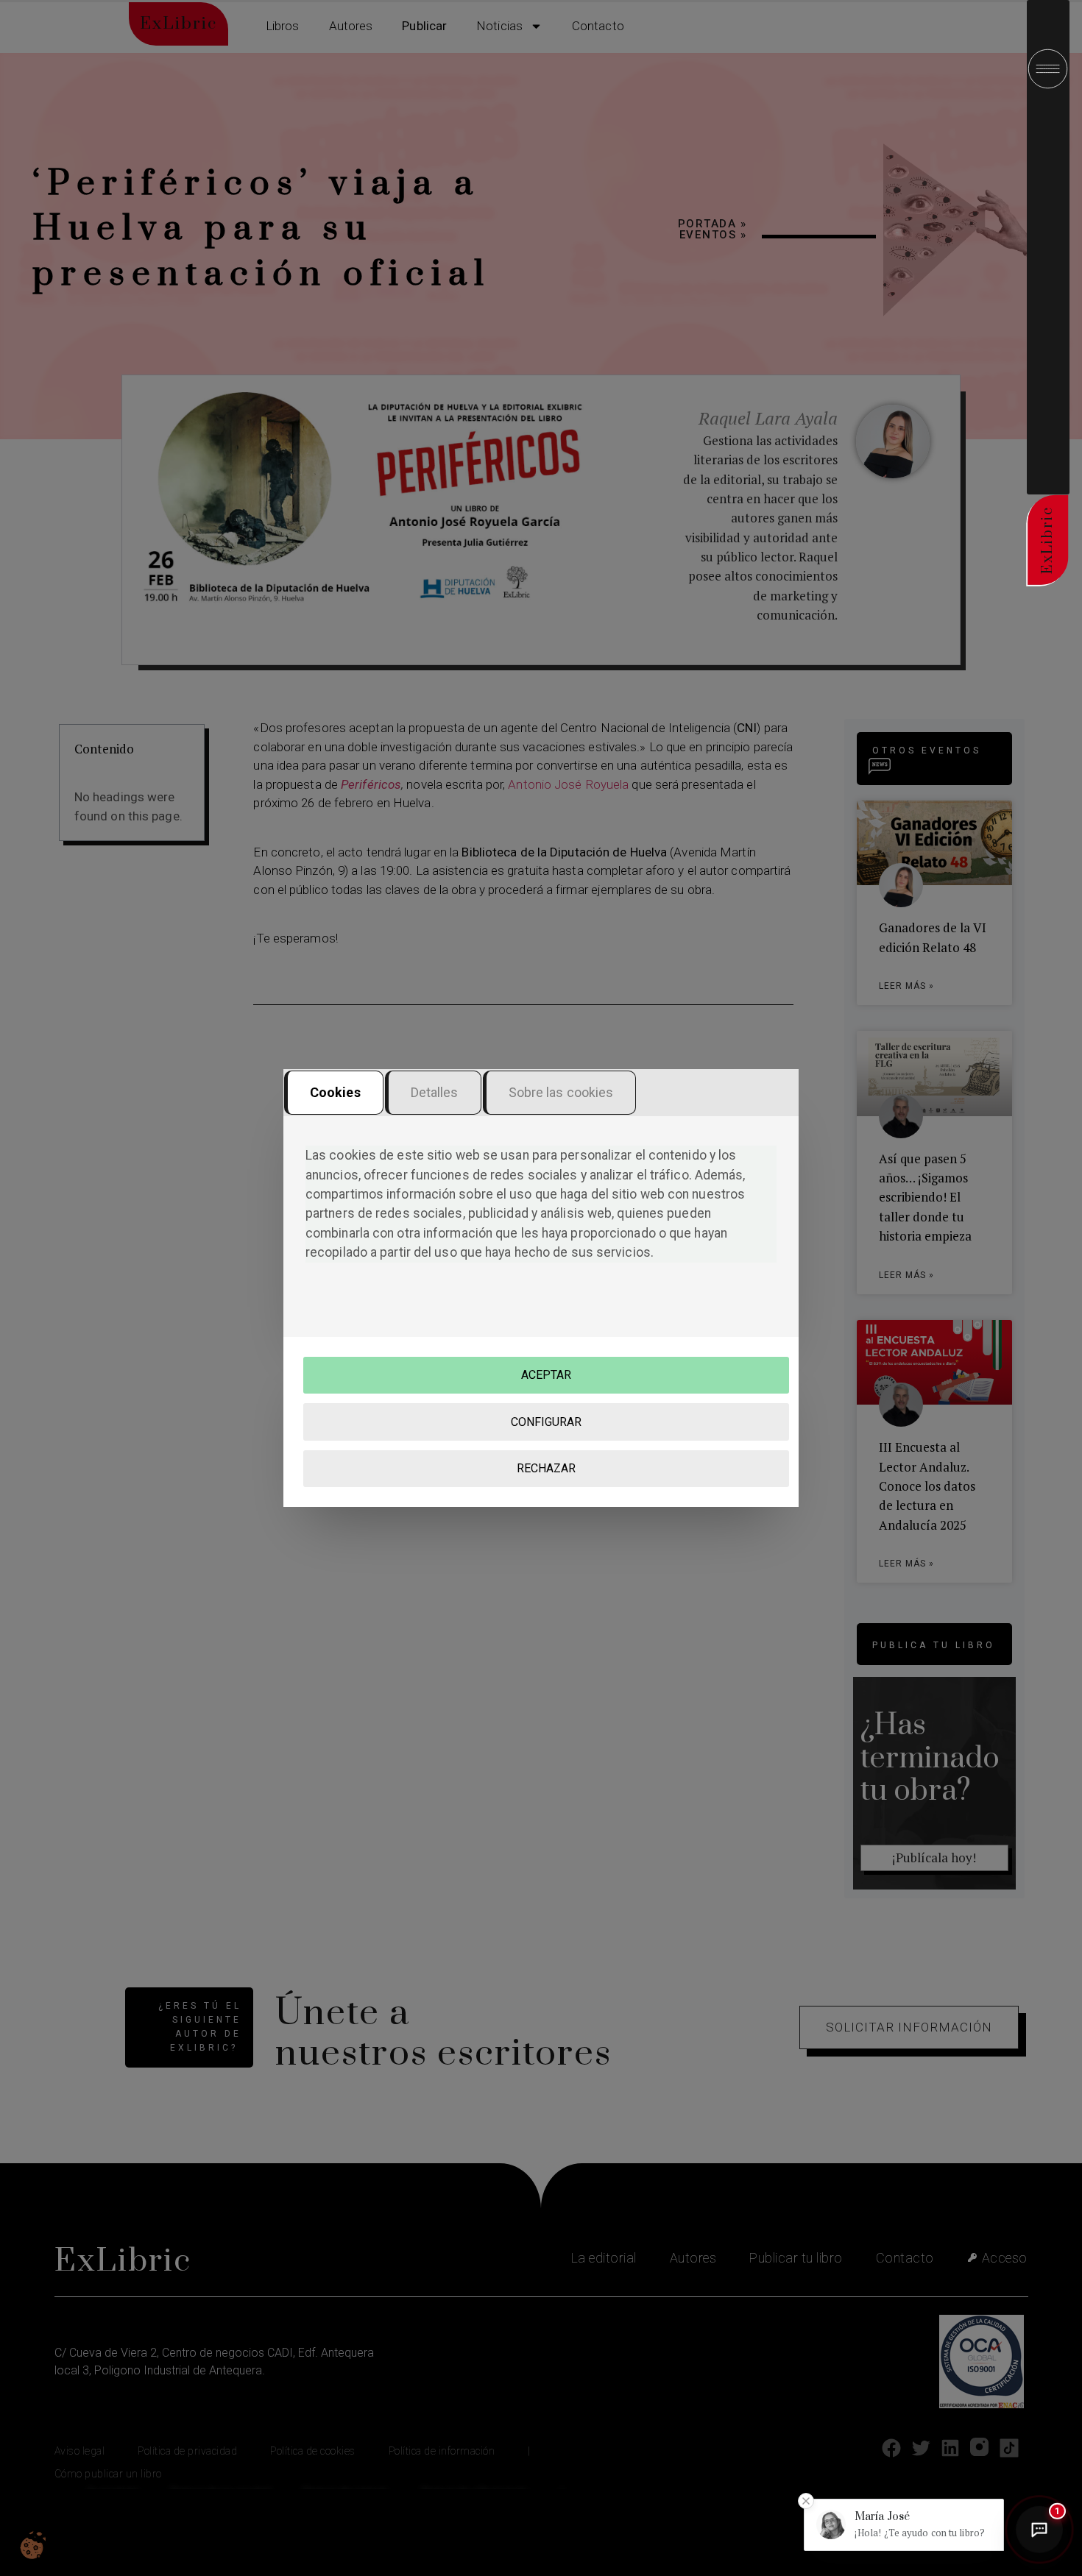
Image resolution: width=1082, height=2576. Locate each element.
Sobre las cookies (561, 1092)
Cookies (335, 1092)
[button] (904, 2525)
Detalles (435, 1092)
